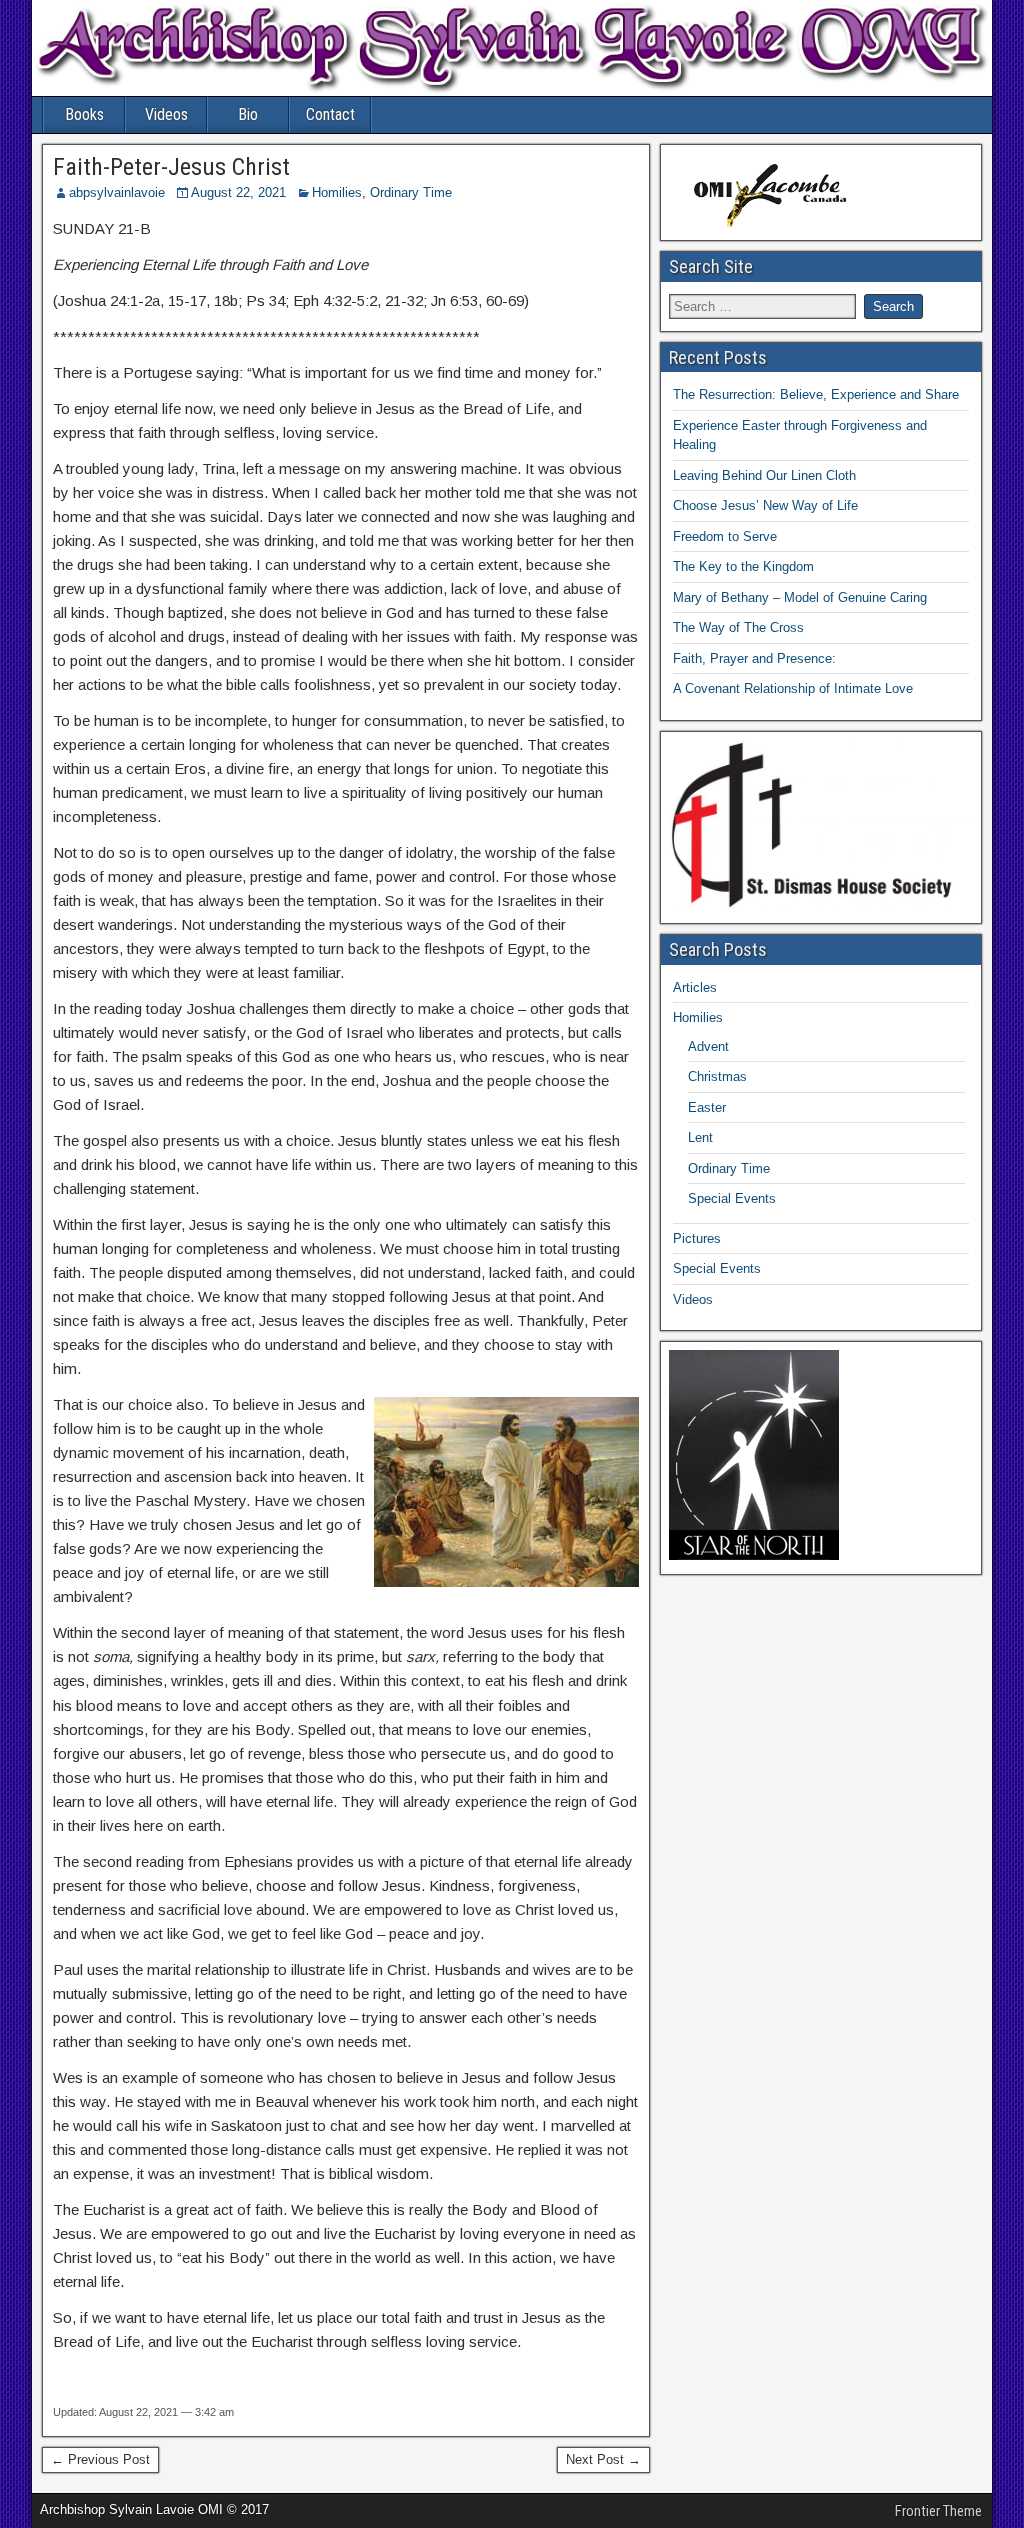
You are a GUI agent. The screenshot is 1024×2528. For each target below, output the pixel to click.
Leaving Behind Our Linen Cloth (764, 475)
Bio (248, 114)
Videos (166, 114)
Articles (695, 987)
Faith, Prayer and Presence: (754, 658)
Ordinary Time (411, 192)
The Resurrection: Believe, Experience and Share (816, 394)
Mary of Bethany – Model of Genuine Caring (800, 597)
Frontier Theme (938, 2511)
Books (84, 114)
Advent (708, 1046)
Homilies (337, 192)
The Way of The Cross (738, 627)
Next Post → (603, 2459)
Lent (700, 1137)
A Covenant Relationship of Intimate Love (793, 688)
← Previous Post (100, 2459)
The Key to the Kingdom (743, 566)
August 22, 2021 (238, 192)
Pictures (697, 1238)
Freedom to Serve (725, 536)
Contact (330, 114)
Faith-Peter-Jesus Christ (171, 167)
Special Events (732, 1198)
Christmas (717, 1076)
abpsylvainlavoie (117, 192)
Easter (707, 1107)
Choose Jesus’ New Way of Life (765, 505)
